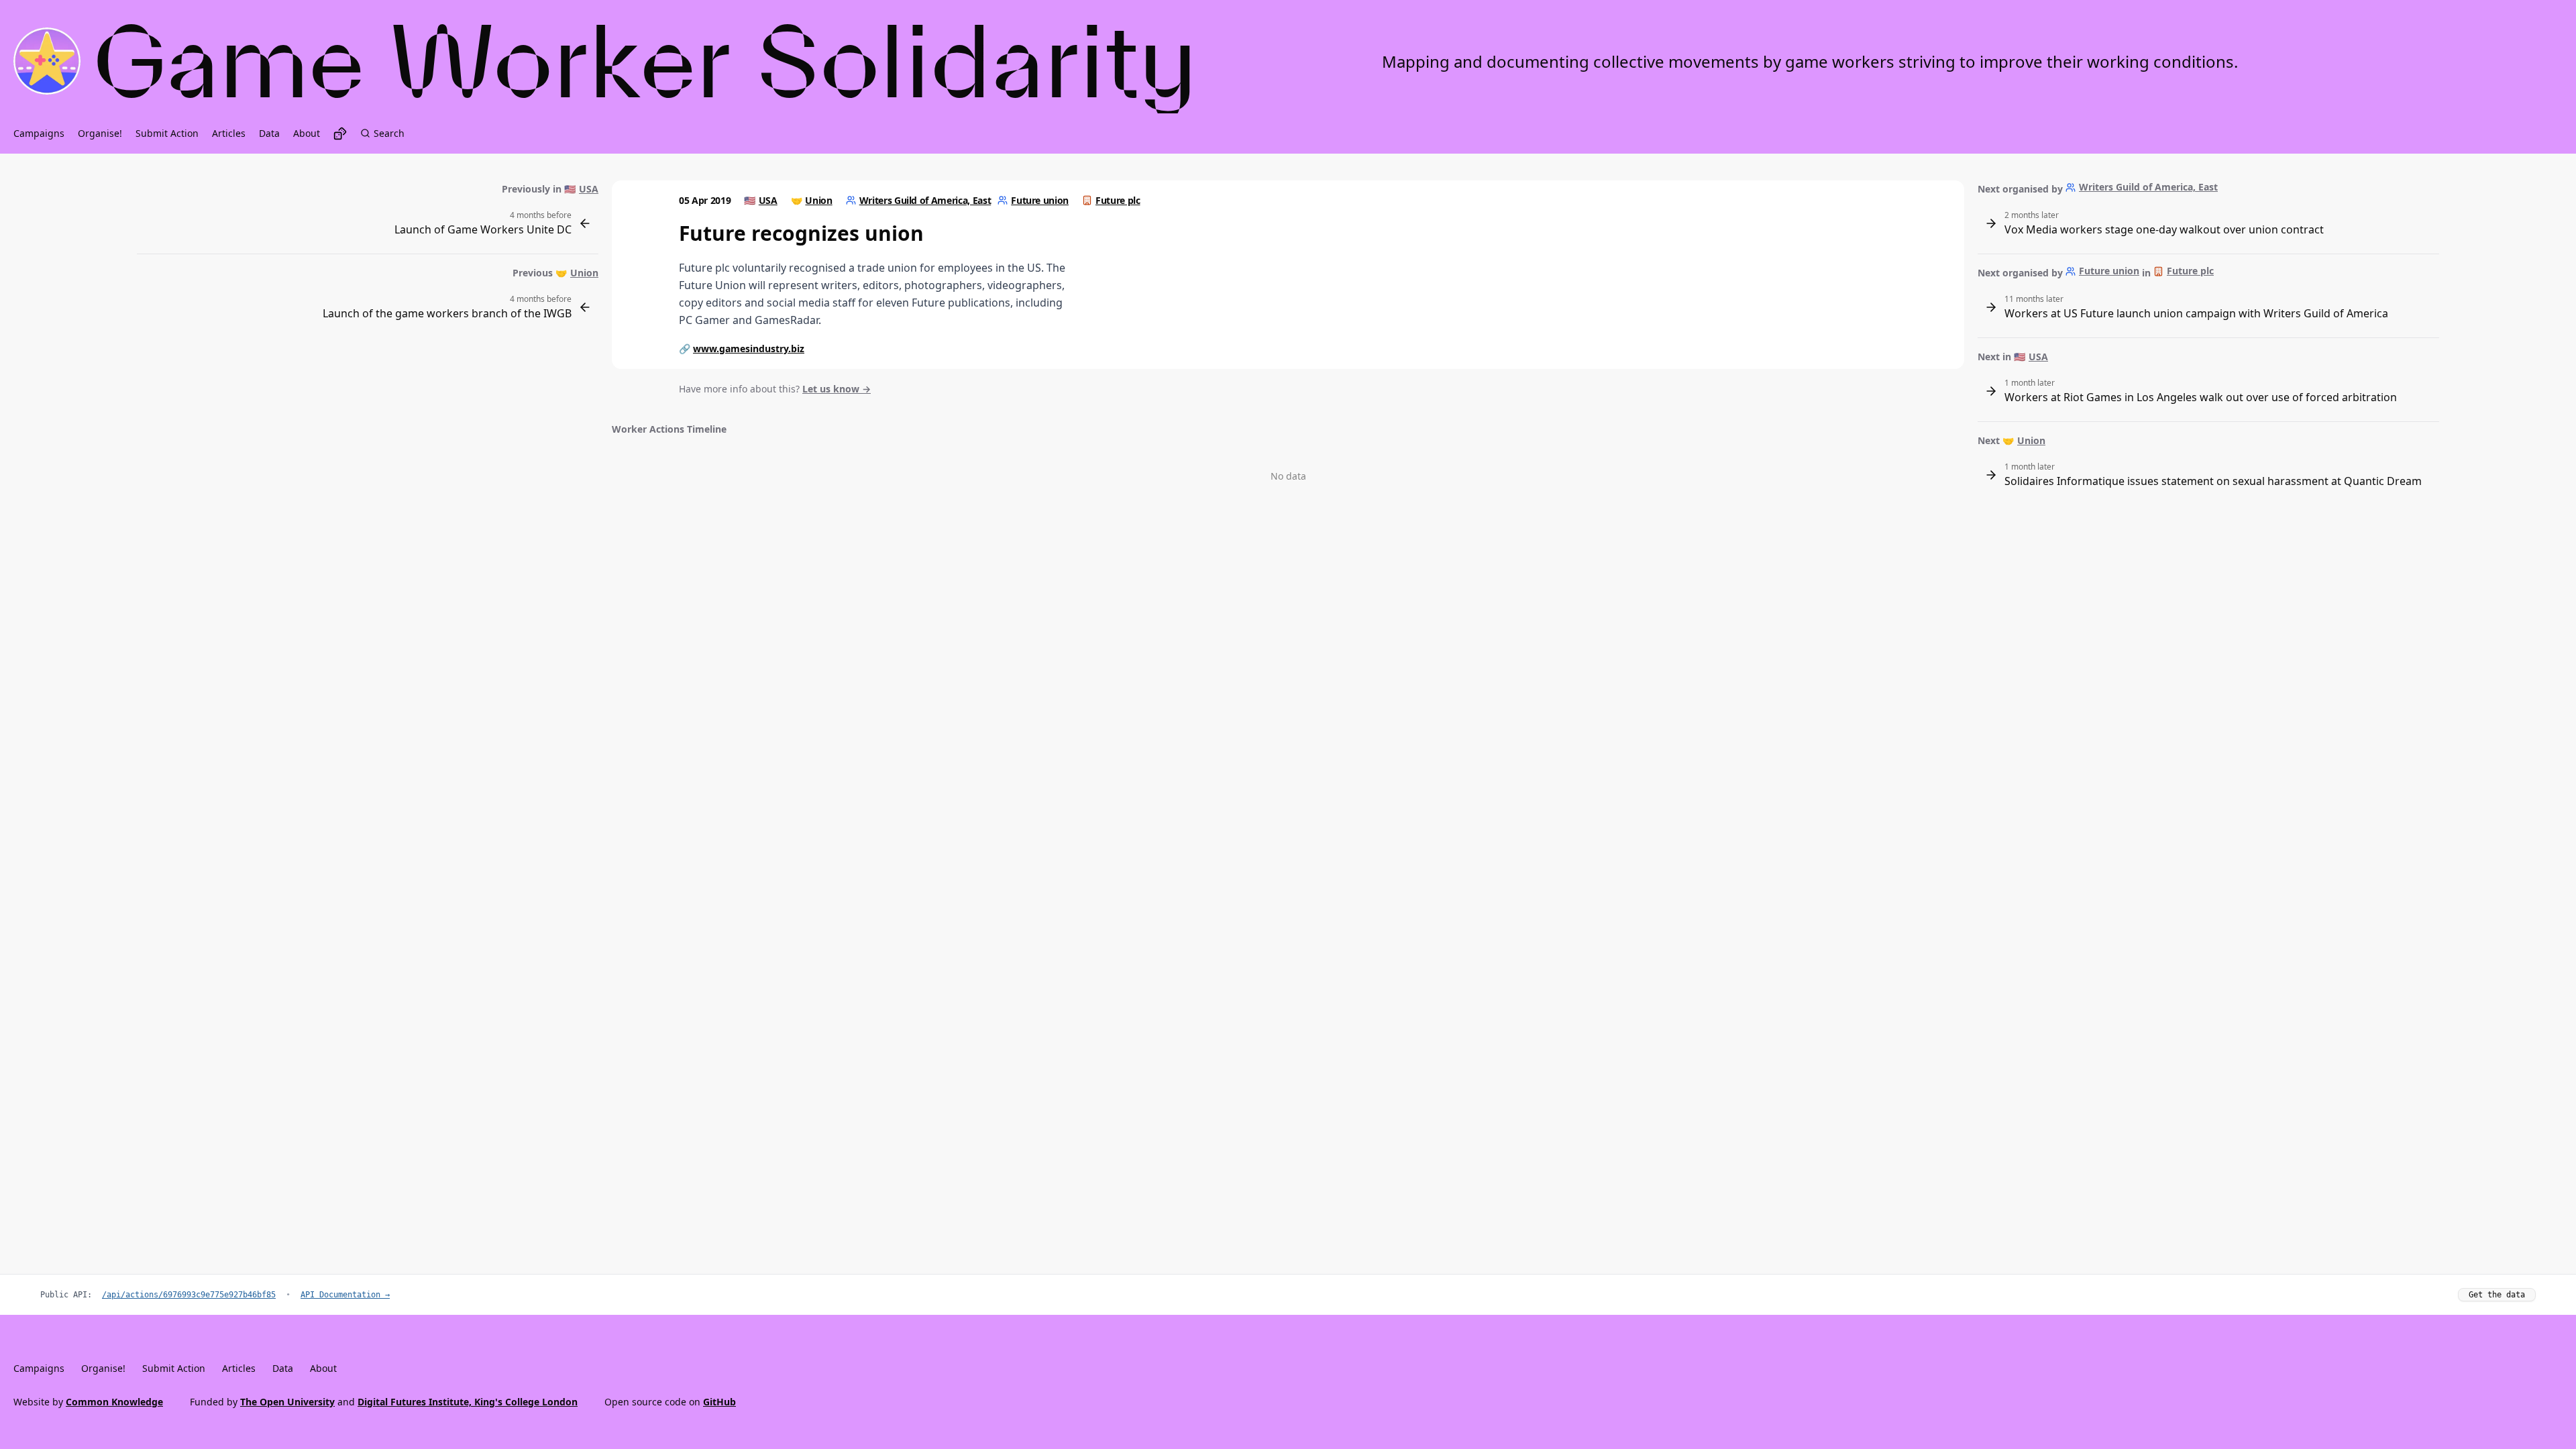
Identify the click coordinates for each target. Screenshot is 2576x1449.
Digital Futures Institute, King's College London (468, 1402)
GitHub (719, 1402)
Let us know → (837, 389)
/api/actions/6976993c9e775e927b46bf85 (189, 1295)
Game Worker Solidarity (646, 61)
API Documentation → (345, 1295)
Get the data (2497, 1295)
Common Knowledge (114, 1402)
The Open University (287, 1402)
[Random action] (340, 133)
